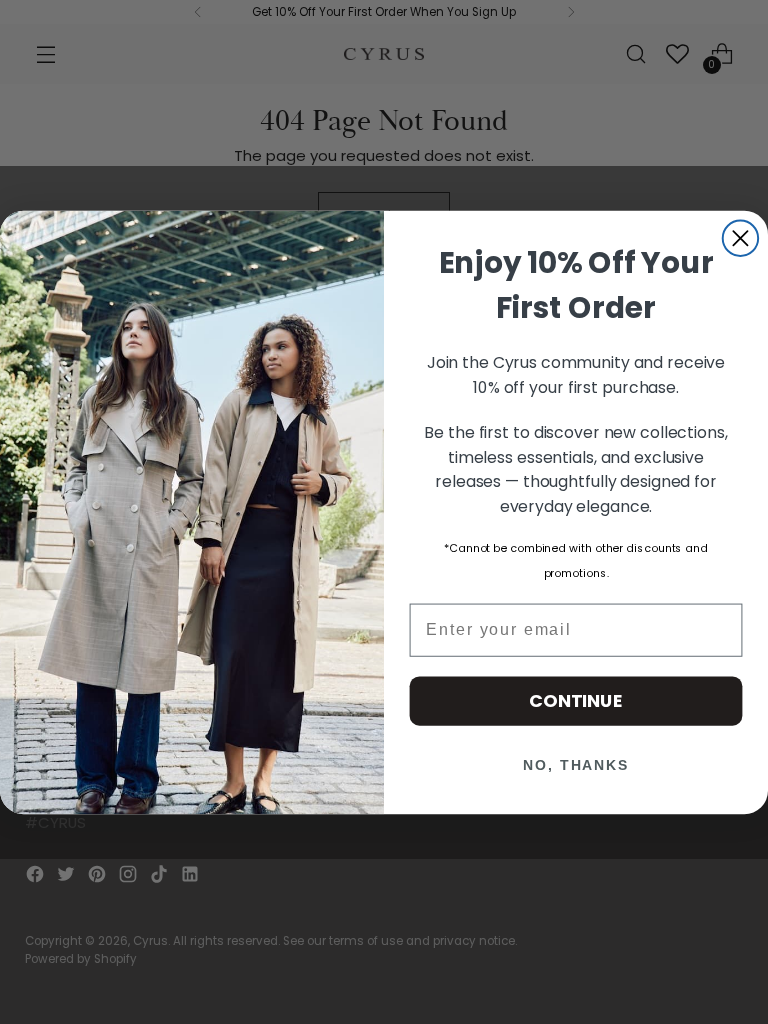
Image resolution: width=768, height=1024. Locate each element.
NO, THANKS (575, 765)
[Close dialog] (740, 237)
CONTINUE (576, 700)
